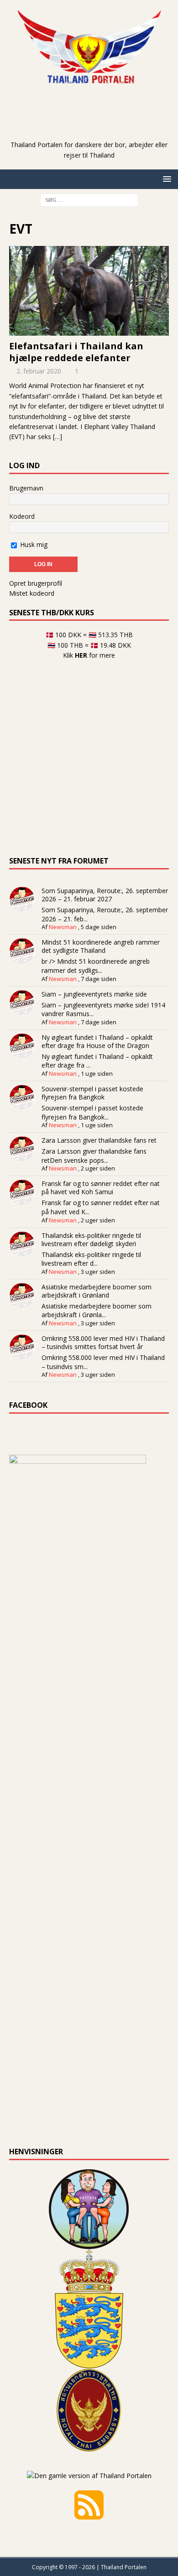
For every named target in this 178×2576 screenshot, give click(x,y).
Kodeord (22, 516)
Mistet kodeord (32, 593)
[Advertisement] (94, 126)
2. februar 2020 (39, 371)
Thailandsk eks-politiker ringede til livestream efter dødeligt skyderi (91, 1239)
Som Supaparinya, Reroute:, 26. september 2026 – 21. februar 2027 (105, 895)
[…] (58, 437)
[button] (165, 179)
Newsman (63, 927)
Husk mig (33, 544)
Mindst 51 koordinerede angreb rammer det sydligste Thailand (101, 946)
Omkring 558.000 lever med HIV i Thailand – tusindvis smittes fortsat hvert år (103, 1342)
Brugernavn (26, 488)
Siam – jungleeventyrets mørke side (94, 994)
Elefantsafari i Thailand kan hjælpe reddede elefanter (76, 352)
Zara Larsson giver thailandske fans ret (99, 1140)
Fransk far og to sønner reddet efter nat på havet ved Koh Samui (101, 1188)
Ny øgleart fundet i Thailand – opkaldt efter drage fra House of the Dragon (97, 1041)
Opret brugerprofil (36, 583)
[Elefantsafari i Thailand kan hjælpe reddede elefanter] (89, 291)
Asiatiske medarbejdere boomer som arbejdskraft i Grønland (97, 1291)
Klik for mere (89, 655)
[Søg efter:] (89, 199)
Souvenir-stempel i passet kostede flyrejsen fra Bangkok (92, 1093)
